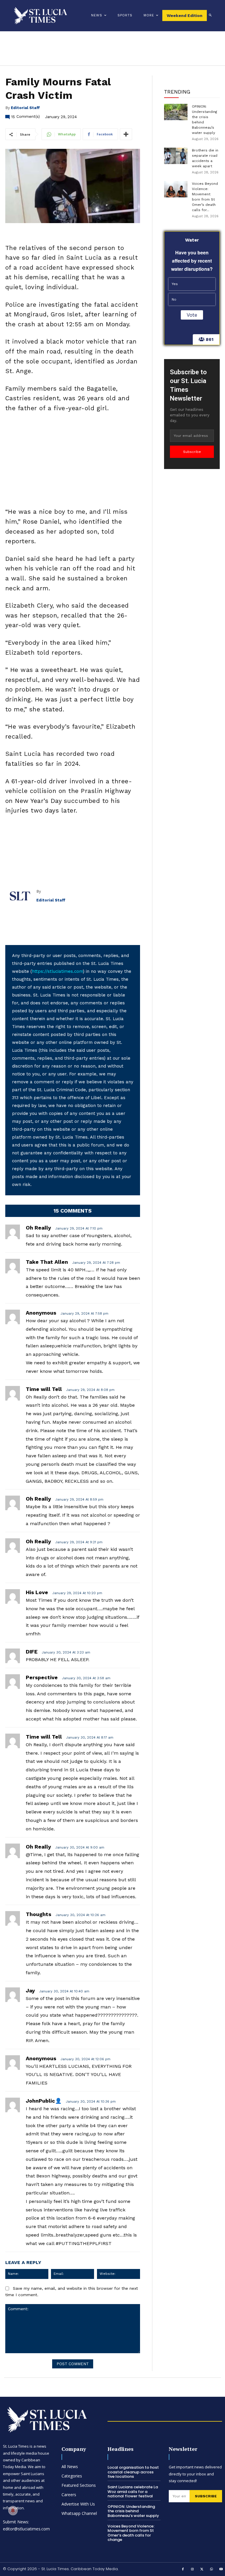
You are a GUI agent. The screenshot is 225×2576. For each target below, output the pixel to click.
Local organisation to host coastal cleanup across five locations (133, 2472)
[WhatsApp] (212, 2570)
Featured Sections (79, 2485)
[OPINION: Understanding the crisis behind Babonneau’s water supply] (176, 112)
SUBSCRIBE (206, 2496)
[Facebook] (183, 2570)
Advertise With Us (78, 2504)
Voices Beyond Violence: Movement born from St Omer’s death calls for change (131, 2533)
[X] (202, 2570)
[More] (126, 134)
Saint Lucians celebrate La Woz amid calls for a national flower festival (133, 2491)
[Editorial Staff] (21, 896)
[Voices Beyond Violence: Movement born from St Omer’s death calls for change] (176, 189)
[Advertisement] (73, 461)
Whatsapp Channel (79, 2513)
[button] (210, 15)
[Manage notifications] (13, 2511)
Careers (69, 2495)
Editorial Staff (25, 108)
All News (70, 2466)
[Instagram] (192, 2570)
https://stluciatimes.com (57, 971)
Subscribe (192, 452)
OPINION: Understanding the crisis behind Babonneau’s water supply (133, 2511)
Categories (72, 2476)
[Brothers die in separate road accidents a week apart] (176, 156)
